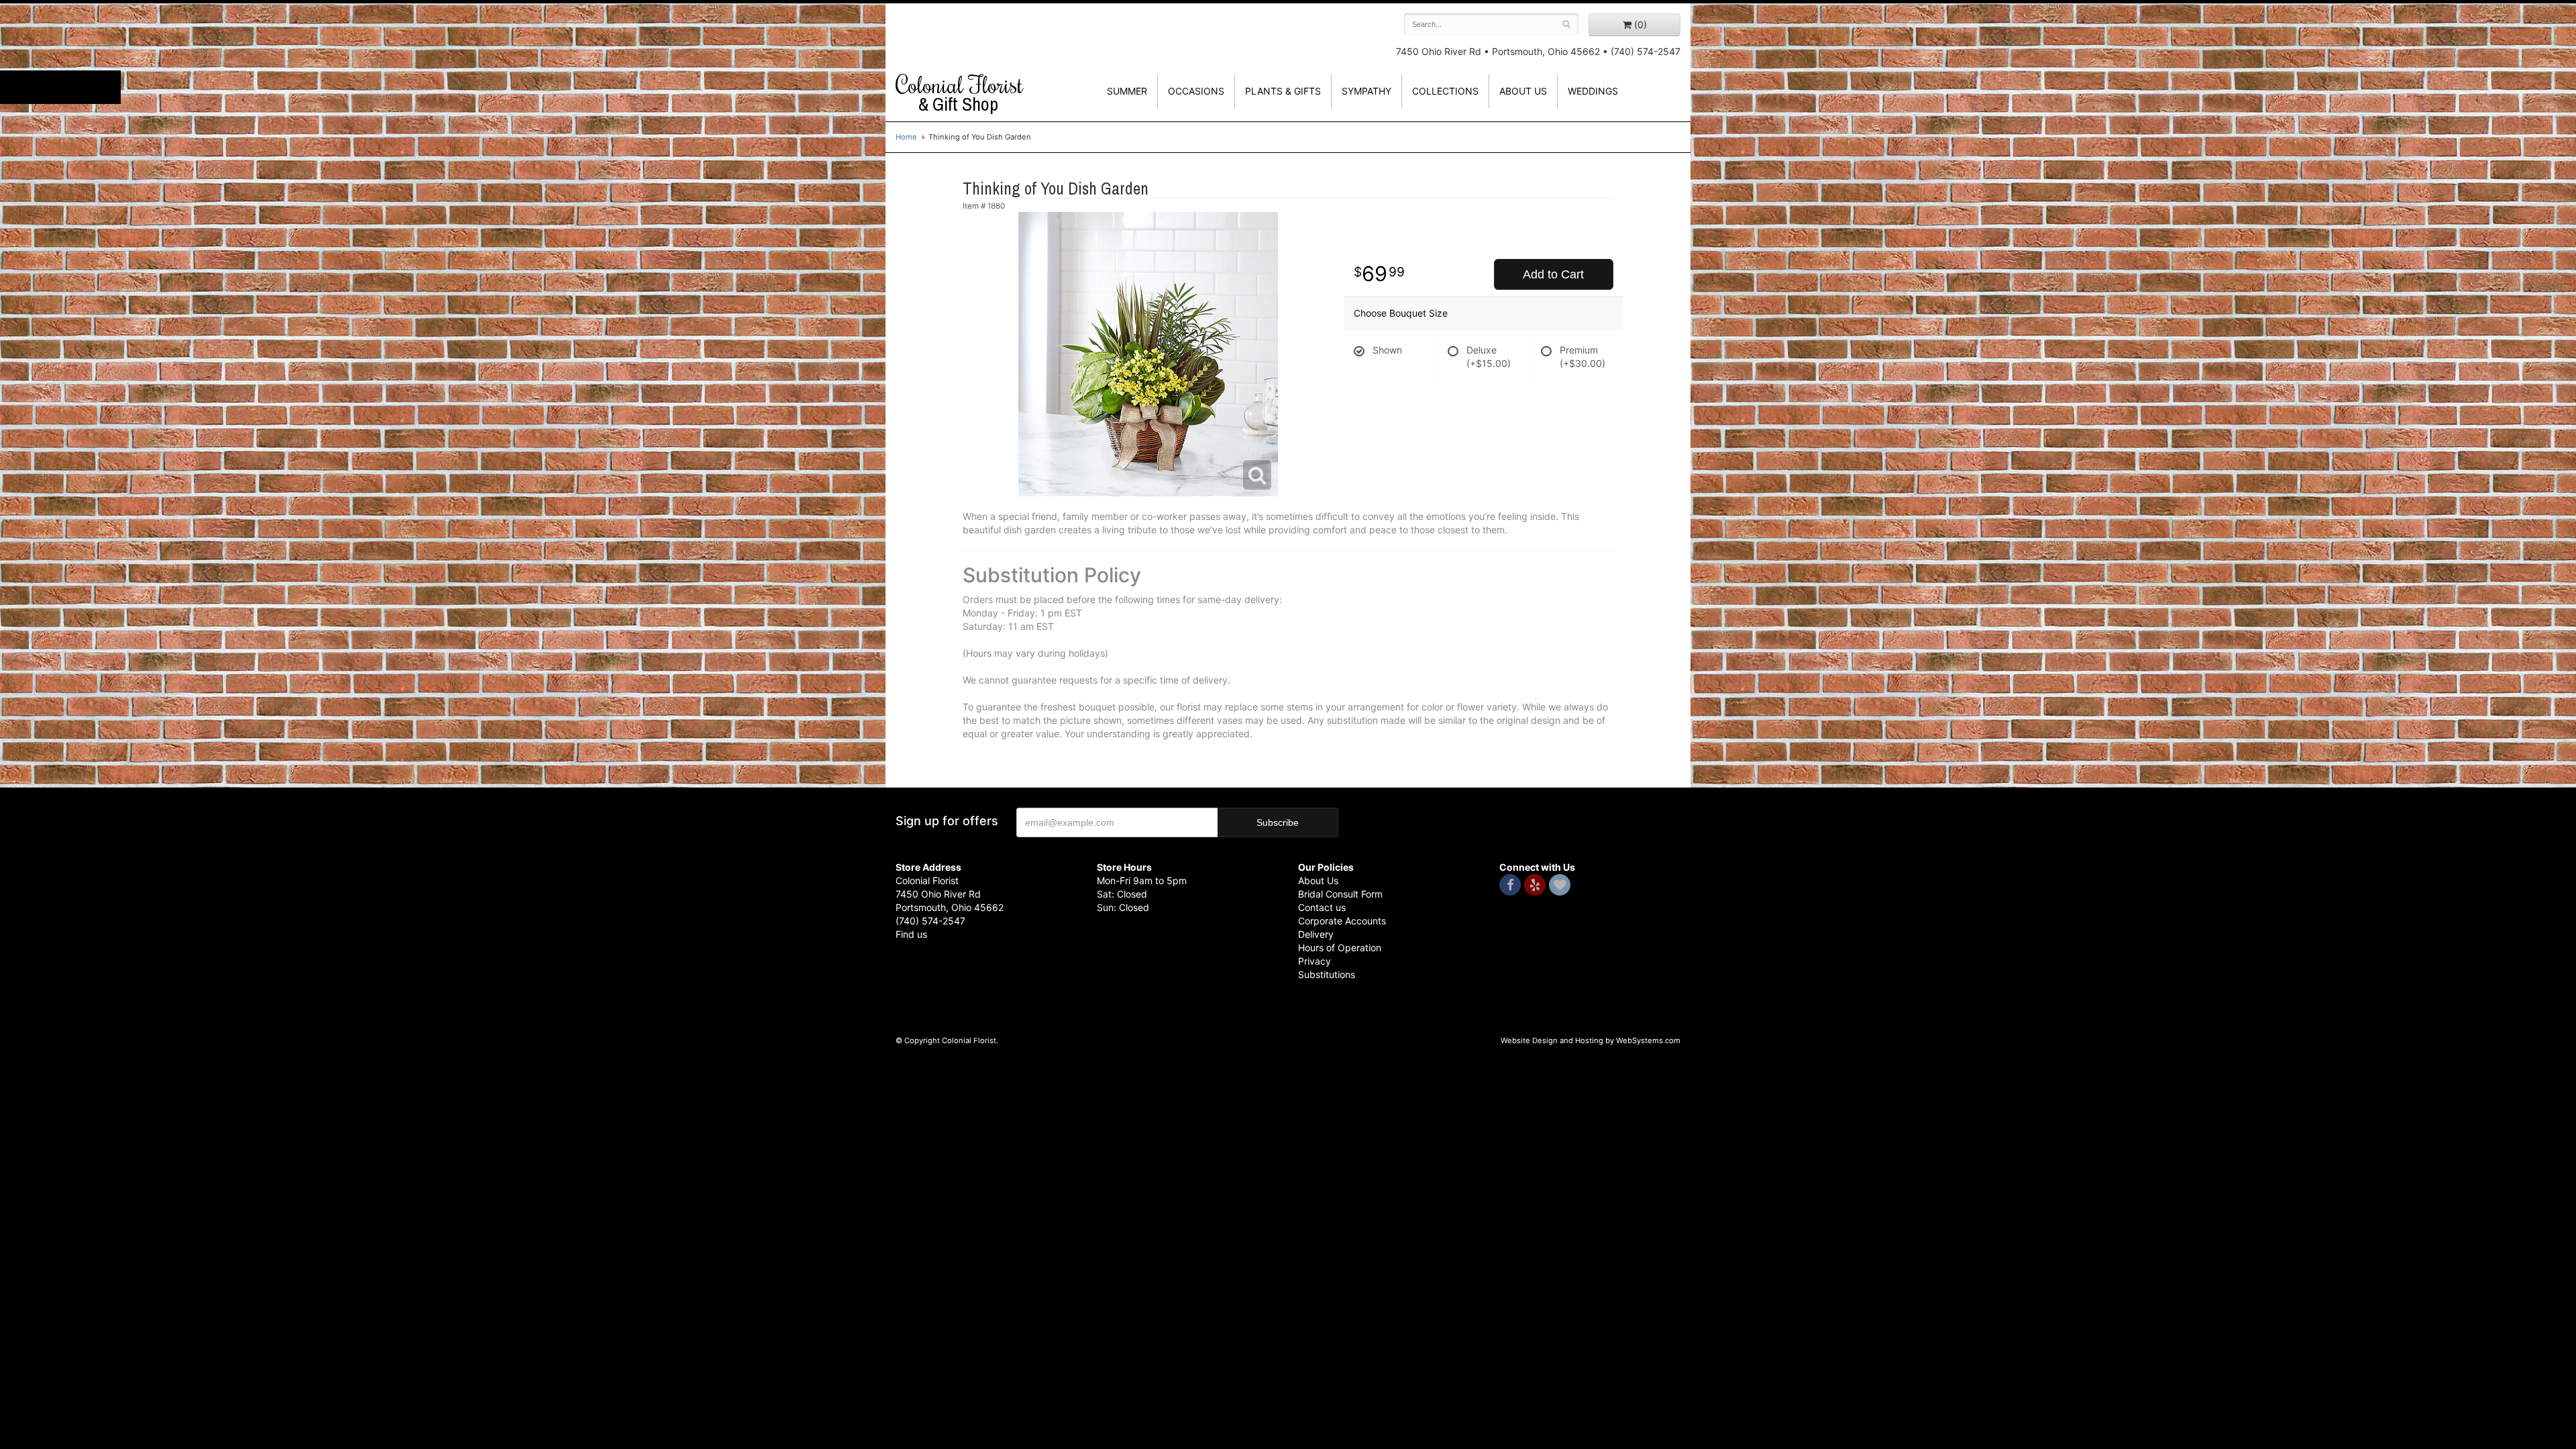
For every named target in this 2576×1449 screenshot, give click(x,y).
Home (906, 137)
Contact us (1322, 907)
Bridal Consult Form (1340, 894)
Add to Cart (1553, 274)
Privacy (1314, 961)
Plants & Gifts (1283, 91)
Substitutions (1327, 974)
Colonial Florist (959, 93)
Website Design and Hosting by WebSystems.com (1591, 1040)
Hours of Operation (1340, 948)
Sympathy (1366, 91)
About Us (1318, 880)
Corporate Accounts (1342, 921)
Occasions (1196, 91)
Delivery (1316, 934)
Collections (1445, 91)
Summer (1127, 91)
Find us (911, 934)
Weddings (1593, 91)
